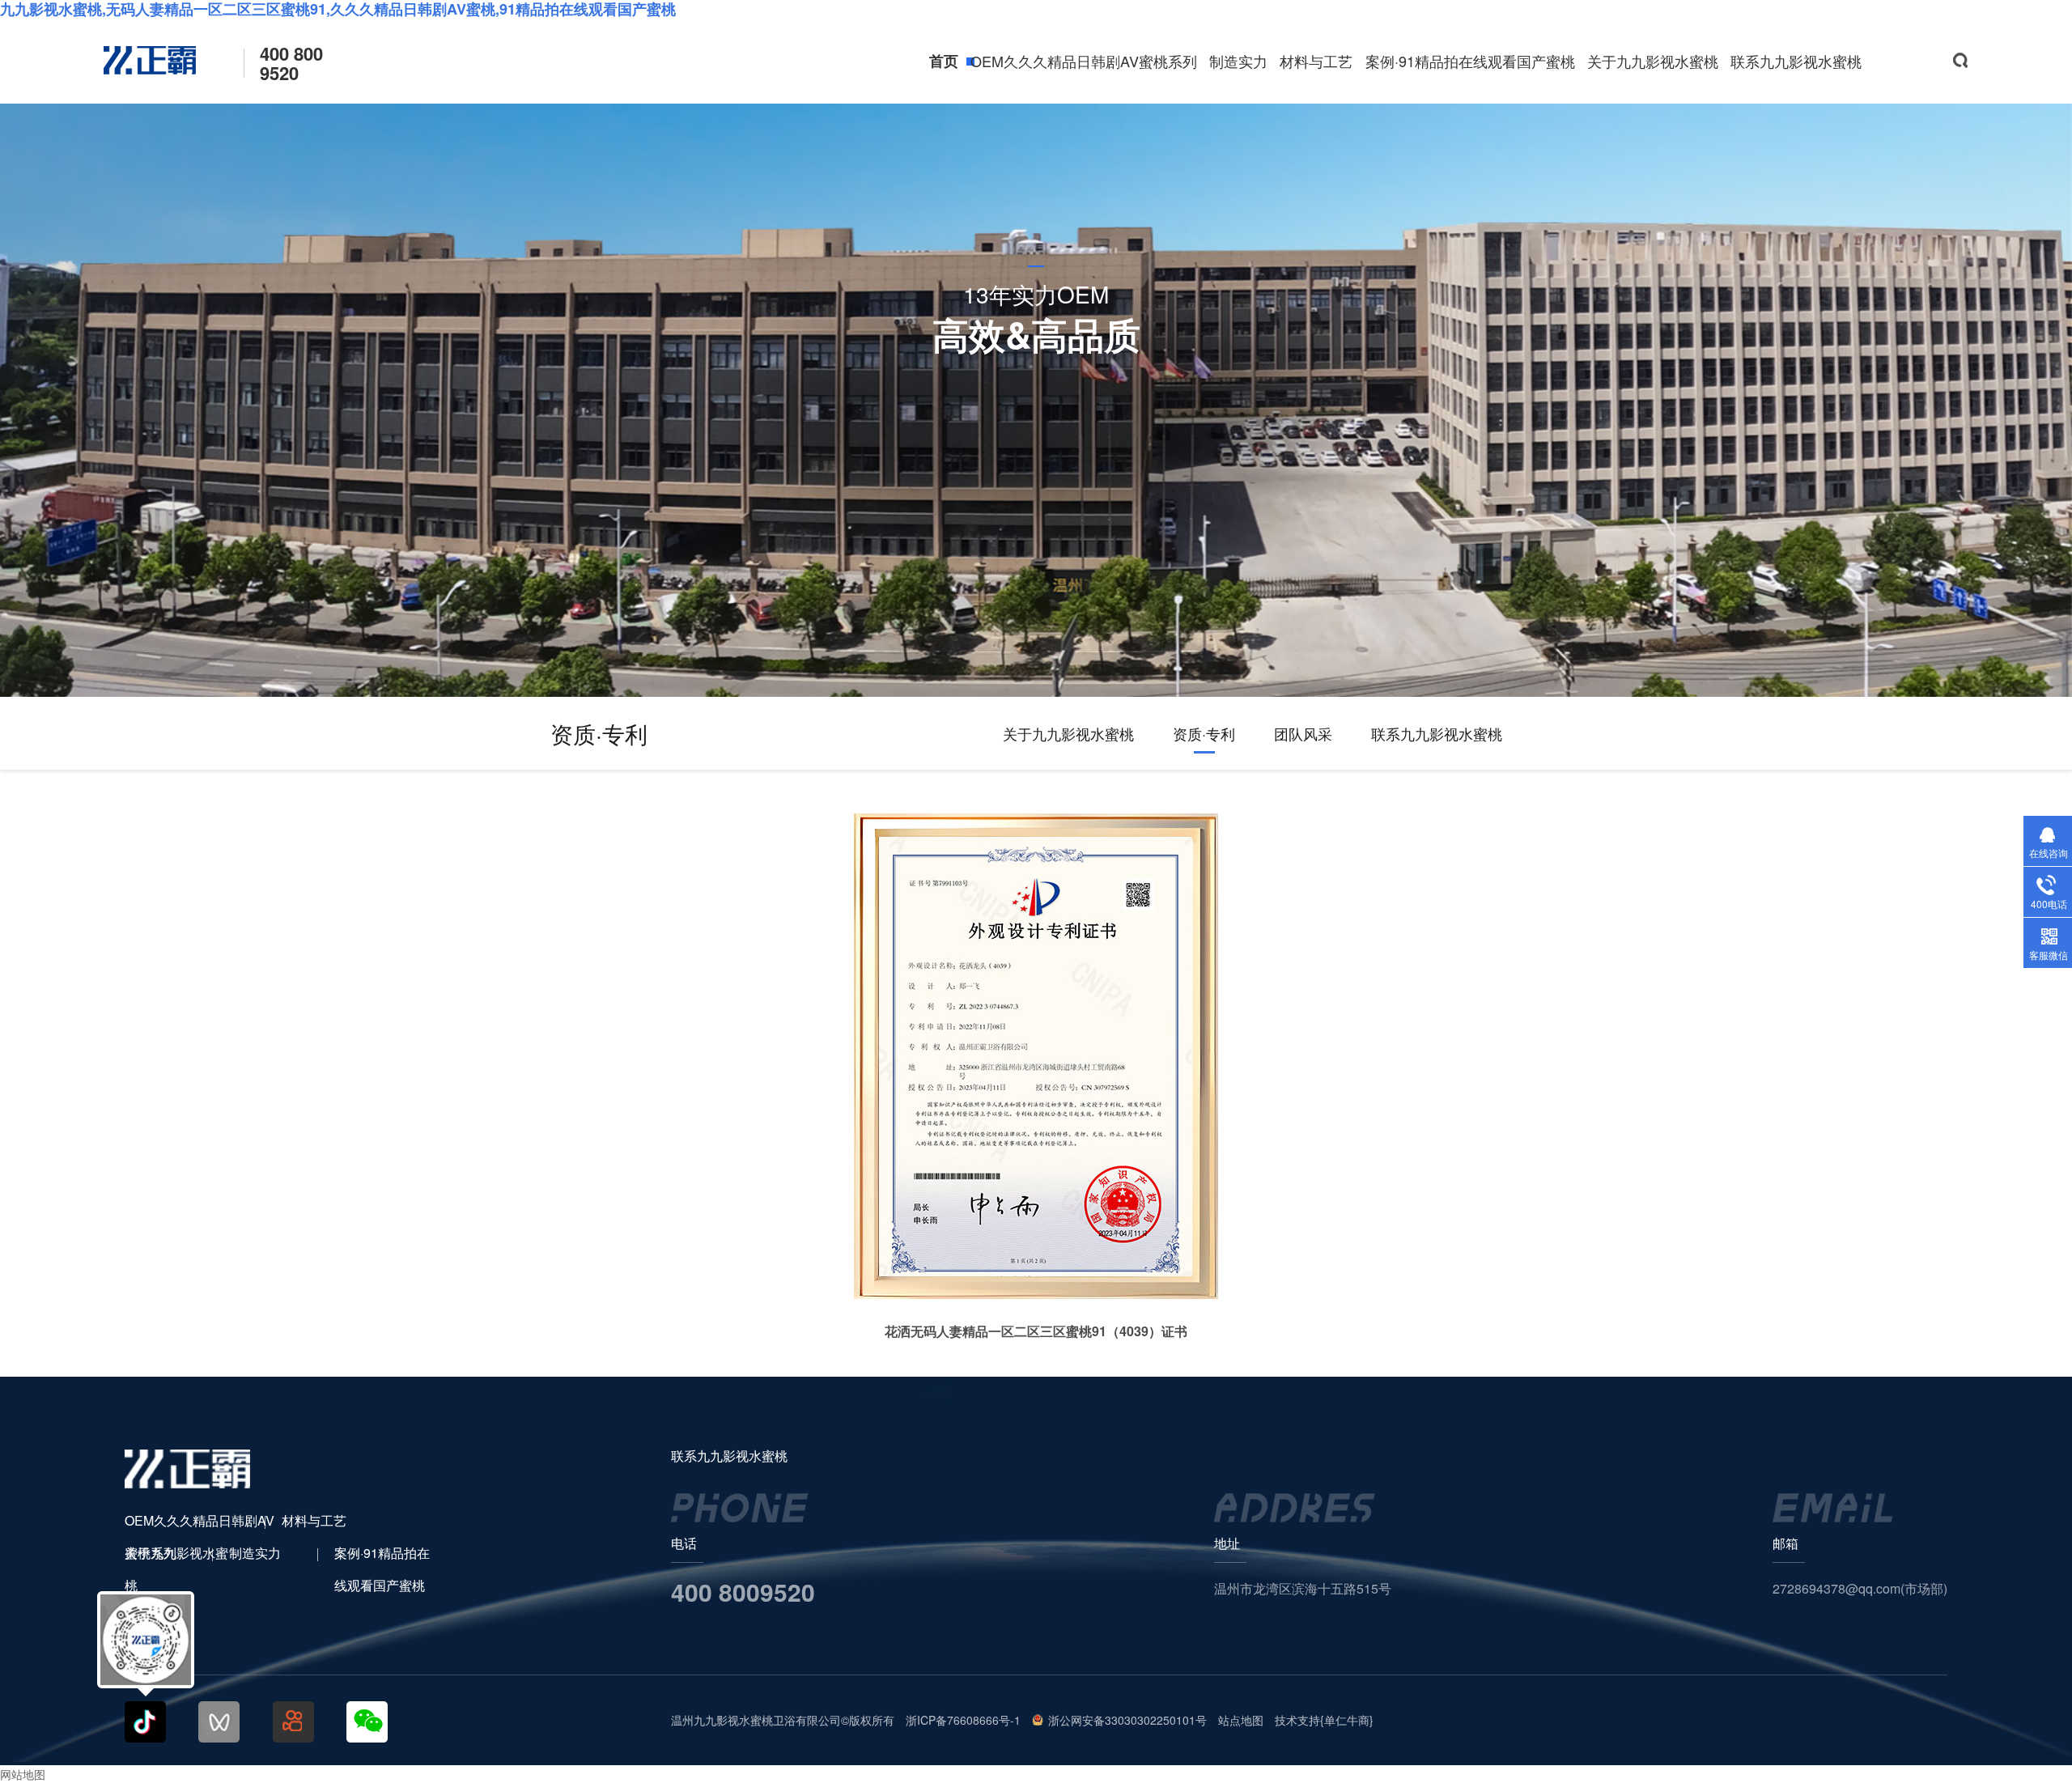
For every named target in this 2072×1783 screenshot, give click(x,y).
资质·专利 (1204, 733)
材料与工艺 (1316, 61)
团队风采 (1303, 733)
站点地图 (1241, 1720)
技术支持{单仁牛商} (1324, 1720)
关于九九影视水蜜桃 (1653, 61)
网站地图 (23, 1774)
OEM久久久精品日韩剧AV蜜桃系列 (1084, 61)
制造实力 (1238, 61)
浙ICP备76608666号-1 (963, 1720)
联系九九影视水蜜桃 (1796, 61)
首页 (944, 61)
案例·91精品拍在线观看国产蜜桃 (1470, 61)
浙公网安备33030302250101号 (1127, 1720)
